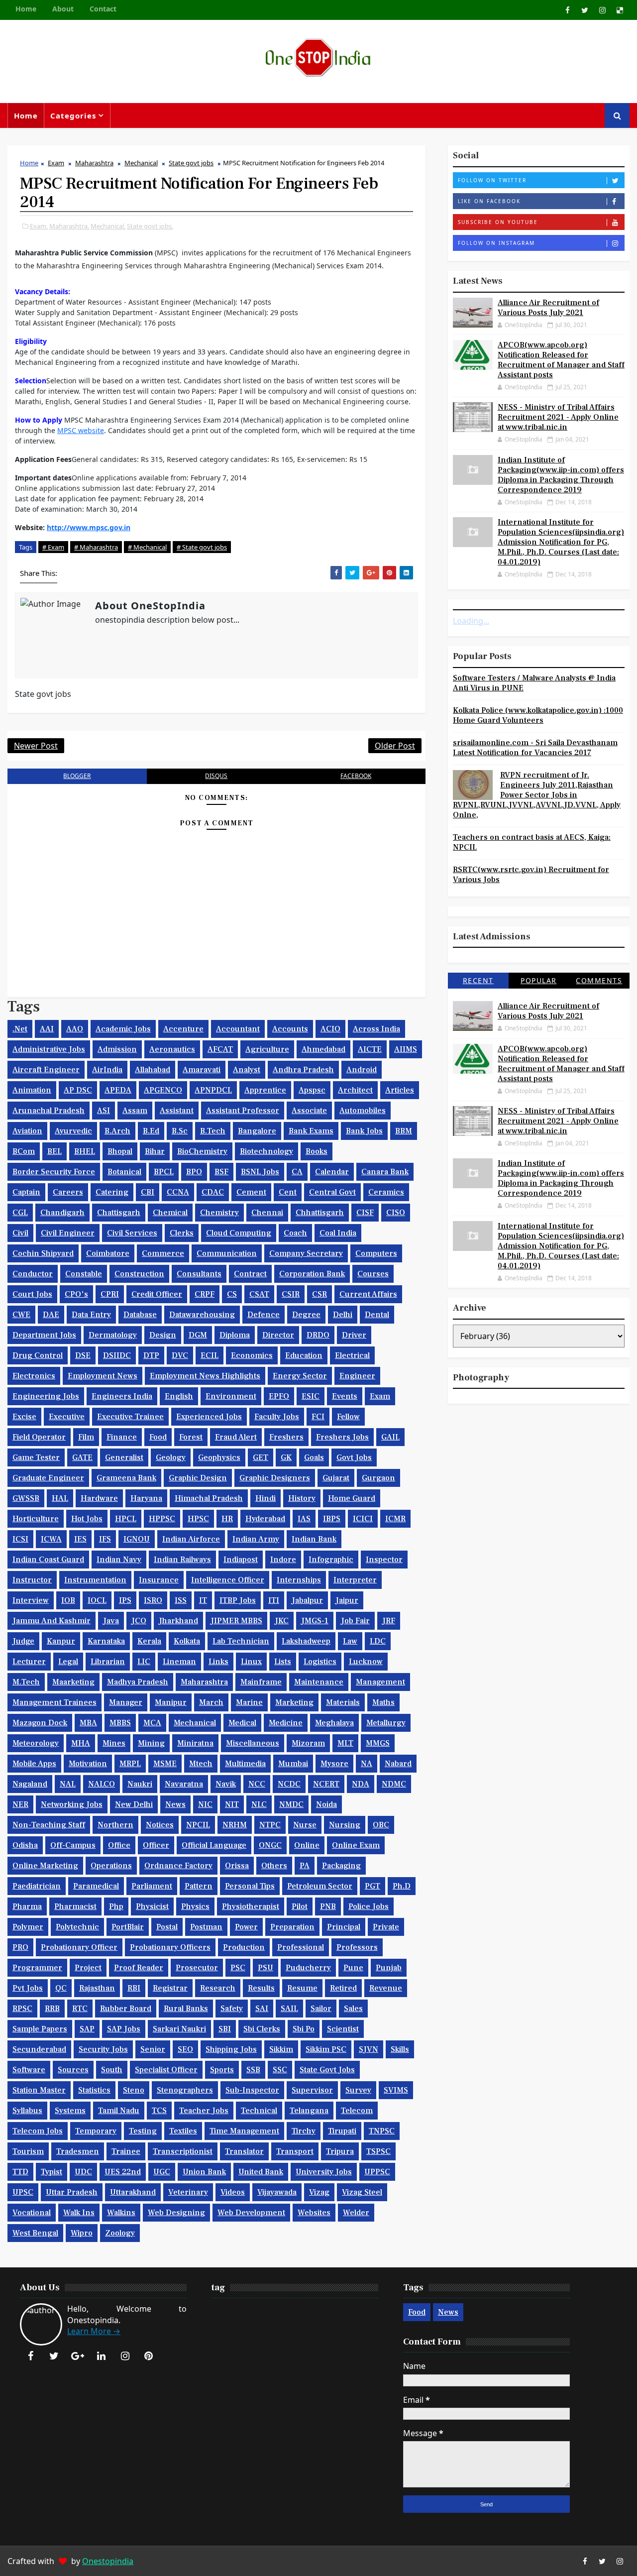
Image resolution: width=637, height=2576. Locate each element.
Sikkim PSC (326, 2049)
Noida (326, 1804)
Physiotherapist (251, 1906)
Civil (20, 1233)
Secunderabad (39, 2049)
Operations (111, 1866)
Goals (314, 1457)
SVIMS (396, 2090)
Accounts (290, 1029)
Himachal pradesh (209, 1498)
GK (286, 1457)
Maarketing (73, 1682)
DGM (198, 1335)
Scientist (343, 2029)
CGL (20, 1213)
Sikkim (281, 2049)
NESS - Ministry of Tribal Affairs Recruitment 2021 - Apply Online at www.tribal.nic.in (558, 417)
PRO (20, 1947)
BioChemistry (202, 1151)
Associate (309, 1111)
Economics (252, 1355)
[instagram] (602, 10)
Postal (167, 1927)
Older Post (395, 746)
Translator (244, 2151)
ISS (181, 1600)
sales (353, 2009)
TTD (20, 2172)
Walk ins (79, 2213)
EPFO (279, 1396)
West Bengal (35, 2233)
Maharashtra (94, 163)
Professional (301, 1947)
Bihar (155, 1151)
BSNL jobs (260, 1172)
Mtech (201, 1764)
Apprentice (265, 1090)
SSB (253, 2070)
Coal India (338, 1233)
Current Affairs (368, 1294)
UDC (83, 2172)
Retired (343, 1988)
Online (307, 1845)
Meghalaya (334, 1723)
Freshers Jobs (342, 1437)
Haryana (146, 1498)
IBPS (332, 1519)
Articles (400, 1090)
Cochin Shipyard (43, 1253)
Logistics (320, 1662)
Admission (117, 1049)
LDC (378, 1641)
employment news (103, 1376)
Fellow (348, 1417)
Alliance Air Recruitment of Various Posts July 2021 (548, 308)
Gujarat (336, 1478)
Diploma (235, 1335)
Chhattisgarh (320, 1213)
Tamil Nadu (119, 2111)
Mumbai (293, 1764)
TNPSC (382, 2131)
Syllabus (27, 2111)
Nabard (398, 1764)
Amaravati (202, 1070)
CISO (396, 1213)
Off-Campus (73, 1845)
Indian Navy (119, 1560)
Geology (171, 1457)
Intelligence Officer (228, 1580)
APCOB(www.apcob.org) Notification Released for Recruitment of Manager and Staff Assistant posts (561, 360)
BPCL (164, 1172)
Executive (67, 1417)
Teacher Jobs (204, 2111)
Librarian (108, 1662)
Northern (115, 1825)
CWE (21, 1315)
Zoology (120, 2233)
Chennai (267, 1213)
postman (206, 1927)
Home (26, 9)
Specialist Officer (166, 2070)
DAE (51, 1315)
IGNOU (137, 1539)
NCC (257, 1784)
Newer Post (36, 746)
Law (350, 1641)
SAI (262, 2009)
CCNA (178, 1192)
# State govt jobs (202, 547)
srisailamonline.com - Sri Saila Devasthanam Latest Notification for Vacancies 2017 (535, 748)
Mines (114, 1743)
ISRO (153, 1600)
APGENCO (163, 1090)
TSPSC (378, 2151)
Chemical (170, 1213)
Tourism (28, 2151)
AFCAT (220, 1049)
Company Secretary (306, 1253)
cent (288, 1192)
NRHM (235, 1825)
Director (278, 1335)
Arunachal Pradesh (49, 1111)
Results (261, 1988)
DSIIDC (117, 1355)
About (63, 9)
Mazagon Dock (40, 1723)
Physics (195, 1906)
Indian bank (314, 1539)
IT (203, 1600)
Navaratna (184, 1784)
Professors (357, 1947)
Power (246, 1927)
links (218, 1662)
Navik (226, 1784)
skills (400, 2049)
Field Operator (39, 1437)
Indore (283, 1560)
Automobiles (363, 1111)
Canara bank (385, 1172)
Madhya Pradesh (138, 1682)
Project (88, 1968)
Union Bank (204, 2172)
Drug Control (38, 1355)
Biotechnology (266, 1151)
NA (367, 1764)
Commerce (163, 1253)
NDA (361, 1784)
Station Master (39, 2090)
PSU (265, 1968)
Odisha (25, 1845)
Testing (143, 2131)
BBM (404, 1131)
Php (116, 1906)
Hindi (265, 1498)
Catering (112, 1192)
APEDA (118, 1090)
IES (80, 1539)
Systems (70, 2111)
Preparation (292, 1927)
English (179, 1396)
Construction (139, 1274)
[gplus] (78, 2356)
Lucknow (366, 1662)
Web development (251, 2213)
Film (86, 1437)
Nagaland (30, 1784)
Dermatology (113, 1335)
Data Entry (91, 1315)
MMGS (378, 1743)
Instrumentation (95, 1580)
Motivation (88, 1764)
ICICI (363, 1519)
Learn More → (94, 2331)
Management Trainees (54, 1702)
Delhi (343, 1315)
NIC (205, 1804)
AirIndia (107, 1070)
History (302, 1498)
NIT (232, 1804)
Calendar (332, 1172)
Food (158, 1437)
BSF (221, 1172)
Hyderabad (265, 1519)
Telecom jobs (38, 2131)
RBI (134, 1988)
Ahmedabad (323, 1049)
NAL (68, 1784)
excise (24, 1417)
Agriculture (267, 1049)
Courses (373, 1274)
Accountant (238, 1029)
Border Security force (54, 1172)
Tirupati (342, 2131)
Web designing (176, 2213)
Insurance (159, 1580)
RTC (80, 2009)
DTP (151, 1355)
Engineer (357, 1376)
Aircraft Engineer (46, 1070)
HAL (60, 1498)
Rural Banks (186, 2009)
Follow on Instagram (496, 243)
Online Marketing (45, 1866)
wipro (82, 2233)
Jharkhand (178, 1621)
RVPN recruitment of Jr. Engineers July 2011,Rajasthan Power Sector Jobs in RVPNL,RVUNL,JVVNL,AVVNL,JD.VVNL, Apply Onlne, (537, 795)
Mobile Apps (34, 1764)
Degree (306, 1315)
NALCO (102, 1784)
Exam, (39, 226)
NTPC (270, 1825)
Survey (358, 2090)
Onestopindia (108, 2561)
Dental (377, 1315)
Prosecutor (197, 1968)
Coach (295, 1233)
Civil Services (132, 1233)
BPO (194, 1172)
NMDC (291, 1804)
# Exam (53, 547)
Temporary (96, 2131)
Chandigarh (62, 1213)
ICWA (51, 1539)
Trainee (126, 2151)
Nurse (305, 1825)
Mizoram (308, 1743)
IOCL (97, 1600)
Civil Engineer (68, 1233)
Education (304, 1355)
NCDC (289, 1784)
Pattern (199, 1886)
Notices (160, 1825)
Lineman (179, 1662)
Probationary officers (170, 1947)
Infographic (331, 1560)
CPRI (110, 1294)
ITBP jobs (238, 1600)
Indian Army (256, 1539)
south (112, 2070)
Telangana (309, 2111)
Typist (52, 2172)
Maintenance (319, 1682)
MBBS (120, 1723)
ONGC (270, 1845)
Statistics (94, 2090)
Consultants (199, 1274)
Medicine (286, 1723)
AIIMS (406, 1049)
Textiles (183, 2131)
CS (232, 1294)
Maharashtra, (69, 226)
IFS (105, 1539)
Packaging (341, 1866)
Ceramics (386, 1192)
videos (233, 2192)
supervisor (312, 2090)
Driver (354, 1335)
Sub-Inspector (252, 2090)
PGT (372, 1886)
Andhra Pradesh (303, 1070)
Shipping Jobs (231, 2049)
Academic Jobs (123, 1029)
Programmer (37, 1968)
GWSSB (26, 1498)
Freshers (286, 1437)
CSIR (291, 1294)
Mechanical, (108, 226)
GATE (82, 1457)
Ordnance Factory (178, 1866)
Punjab (389, 1968)
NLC (259, 1804)
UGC (162, 2172)
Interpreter (355, 1580)
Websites (314, 2213)
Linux (251, 1662)
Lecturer (29, 1662)
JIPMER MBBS (236, 1621)
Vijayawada (277, 2192)
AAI (47, 1029)
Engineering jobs (46, 1396)
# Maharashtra (96, 547)
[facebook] (567, 10)
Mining (151, 1743)
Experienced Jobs (209, 1417)
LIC (144, 1662)
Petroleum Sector (320, 1886)
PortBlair (128, 1927)
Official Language (214, 1845)
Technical (259, 2111)
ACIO (330, 1029)
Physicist (152, 1906)
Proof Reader (139, 1968)
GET (261, 1457)
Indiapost (241, 1560)
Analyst (247, 1070)
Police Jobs (369, 1906)
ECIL (210, 1355)
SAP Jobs (124, 2029)
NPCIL (198, 1825)
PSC (238, 1968)
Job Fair (355, 1621)
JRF (389, 1621)
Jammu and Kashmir (52, 1621)
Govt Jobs (354, 1457)
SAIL (289, 2009)
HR (227, 1519)
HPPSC (162, 1519)
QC (61, 1988)
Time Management (244, 2131)
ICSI (20, 1539)
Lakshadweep (306, 1641)
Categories (73, 115)
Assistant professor (243, 1111)
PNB (328, 1906)
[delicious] (620, 10)
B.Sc (180, 1131)
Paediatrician (37, 1886)
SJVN (369, 2049)
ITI (274, 1600)
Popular (539, 980)
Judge (23, 1641)
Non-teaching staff (49, 1825)
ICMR (395, 1519)
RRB (52, 2009)
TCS (159, 2111)
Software (29, 2070)
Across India (376, 1029)
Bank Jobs (364, 1131)
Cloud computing (239, 1233)
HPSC (198, 1519)
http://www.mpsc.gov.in (89, 527)
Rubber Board (126, 2009)
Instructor (32, 1580)
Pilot (300, 1906)
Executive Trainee (130, 1417)
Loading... (471, 621)
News (175, 1804)
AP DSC (78, 1090)
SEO (185, 2049)
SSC (280, 2070)
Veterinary (188, 2192)
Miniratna (195, 1743)
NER (20, 1804)
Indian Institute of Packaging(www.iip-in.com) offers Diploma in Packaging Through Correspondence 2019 (561, 475)
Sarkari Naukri (179, 2029)
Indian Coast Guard (48, 1560)
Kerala (149, 1641)
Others (274, 1866)
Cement (251, 1192)
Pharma (27, 1906)
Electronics (34, 1376)
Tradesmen (78, 2151)
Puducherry (308, 1968)
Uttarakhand (133, 2192)
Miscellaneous (253, 1743)
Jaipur (347, 1600)
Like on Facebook (489, 201)
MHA (81, 1743)
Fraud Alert (236, 1437)
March (211, 1702)
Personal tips (250, 1886)
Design (163, 1335)
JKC (282, 1621)
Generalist (124, 1457)
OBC (381, 1825)
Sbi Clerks (262, 2029)
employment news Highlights (205, 1376)
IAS (304, 1519)
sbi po (304, 2029)
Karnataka (106, 1641)
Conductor (33, 1274)
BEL (54, 1151)
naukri (140, 1784)
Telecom (357, 2111)
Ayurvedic (73, 1131)
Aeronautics (172, 1049)
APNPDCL (213, 1090)
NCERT (326, 1784)
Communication (227, 1253)
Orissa (237, 1866)
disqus (216, 776)
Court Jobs (32, 1294)
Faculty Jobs (277, 1417)
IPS (125, 1600)
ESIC (311, 1396)
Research (218, 1988)
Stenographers (185, 2090)
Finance (122, 1437)
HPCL (126, 1519)
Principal (344, 1927)
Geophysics (219, 1457)
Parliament (152, 1886)
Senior (153, 2049)
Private (386, 1927)
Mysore (334, 1764)
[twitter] (585, 10)
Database (140, 1315)
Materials (343, 1702)
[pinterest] (149, 2356)
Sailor (321, 2009)
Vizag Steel (362, 2192)
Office (119, 1845)
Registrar (170, 1988)
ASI (104, 1111)
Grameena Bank (126, 1478)
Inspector (384, 1560)
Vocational (32, 2213)
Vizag (319, 2192)
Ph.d (402, 1886)
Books (317, 1151)
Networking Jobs (72, 1804)
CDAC (213, 1192)
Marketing (294, 1702)
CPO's (76, 1294)
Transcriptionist (183, 2151)
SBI (225, 2029)
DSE (83, 1355)
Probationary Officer (79, 1947)
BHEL (85, 1151)
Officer (156, 1845)
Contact (103, 9)
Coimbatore (108, 1253)
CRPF (205, 1294)
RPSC (22, 2009)
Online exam (356, 1845)
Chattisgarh (119, 1213)
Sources (73, 2070)
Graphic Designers (275, 1478)
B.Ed (151, 1131)
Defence (264, 1315)
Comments (599, 980)
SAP (87, 2029)
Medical (242, 1723)
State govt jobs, (150, 226)
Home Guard (352, 1498)
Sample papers (40, 2029)
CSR (319, 1294)
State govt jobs (191, 163)
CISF (365, 1213)
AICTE (370, 1049)
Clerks (182, 1233)
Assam (135, 1111)
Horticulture (36, 1519)
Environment (231, 1396)
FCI (318, 1417)
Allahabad (153, 1070)
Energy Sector (300, 1376)
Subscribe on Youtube (498, 222)
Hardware (99, 1498)
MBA (88, 1723)
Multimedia (245, 1764)
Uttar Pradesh (72, 2192)
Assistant (177, 1111)
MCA (152, 1723)
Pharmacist (75, 1906)
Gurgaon (378, 1478)
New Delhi (134, 1804)
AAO (75, 1029)
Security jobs (103, 2049)
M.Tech (26, 1682)
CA (297, 1172)
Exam (56, 163)
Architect (355, 1090)
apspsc (312, 1090)
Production (244, 1947)
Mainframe (261, 1682)
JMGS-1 (315, 1621)
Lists (283, 1662)
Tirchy (304, 2131)
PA (305, 1866)
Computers (376, 1253)
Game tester (36, 1457)
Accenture (183, 1029)
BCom (24, 1151)
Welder (356, 2213)
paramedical (96, 1886)
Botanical (124, 1172)
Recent (478, 980)
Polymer (28, 1927)
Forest (191, 1437)
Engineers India (122, 1396)
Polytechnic (77, 1927)
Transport (295, 2151)
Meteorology (36, 1743)
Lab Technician (241, 1641)
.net (20, 1029)
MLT (345, 1743)
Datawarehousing (202, 1315)
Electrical (352, 1355)
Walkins (121, 2213)
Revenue (386, 1988)
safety (232, 2009)
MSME (165, 1764)
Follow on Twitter (492, 180)
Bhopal (120, 1151)
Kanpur (61, 1641)
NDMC (394, 1784)
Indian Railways (182, 1560)
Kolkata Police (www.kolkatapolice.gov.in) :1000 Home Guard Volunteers (538, 715)
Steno (134, 2090)
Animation (32, 1090)
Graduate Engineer (48, 1478)
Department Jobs (44, 1335)
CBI (148, 1192)
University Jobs (324, 2172)
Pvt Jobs (28, 1988)
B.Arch (117, 1131)
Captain (26, 1192)
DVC (180, 1355)
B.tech (213, 1131)
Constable (84, 1274)
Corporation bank (312, 1274)
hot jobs (87, 1519)
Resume (302, 1988)
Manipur (171, 1702)
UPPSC (377, 2172)
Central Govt (332, 1192)
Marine (249, 1702)
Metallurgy (386, 1723)
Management (380, 1682)
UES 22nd (123, 2172)
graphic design (198, 1478)
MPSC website (81, 430)
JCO (139, 1621)
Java (111, 1621)
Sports (222, 2070)
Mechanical (141, 163)
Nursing (345, 1825)
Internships (299, 1580)
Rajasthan (97, 1988)
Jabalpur (307, 1600)
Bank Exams (311, 1131)
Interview (31, 1600)
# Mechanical (147, 547)
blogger (77, 776)
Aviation (27, 1131)
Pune (353, 1968)
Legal (68, 1662)
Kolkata (187, 1641)
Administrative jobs (49, 1049)
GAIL (390, 1437)
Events (345, 1396)
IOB (68, 1600)
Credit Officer (157, 1294)
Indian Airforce (191, 1539)
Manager (126, 1702)
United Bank (261, 2172)
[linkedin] (102, 2356)
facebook (356, 776)
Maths (383, 1702)
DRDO (318, 1335)
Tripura (340, 2151)
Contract (250, 1274)
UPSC (23, 2192)
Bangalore (257, 1131)
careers (68, 1192)
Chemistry (219, 1213)
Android (362, 1070)
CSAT (259, 1294)
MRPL (130, 1764)
